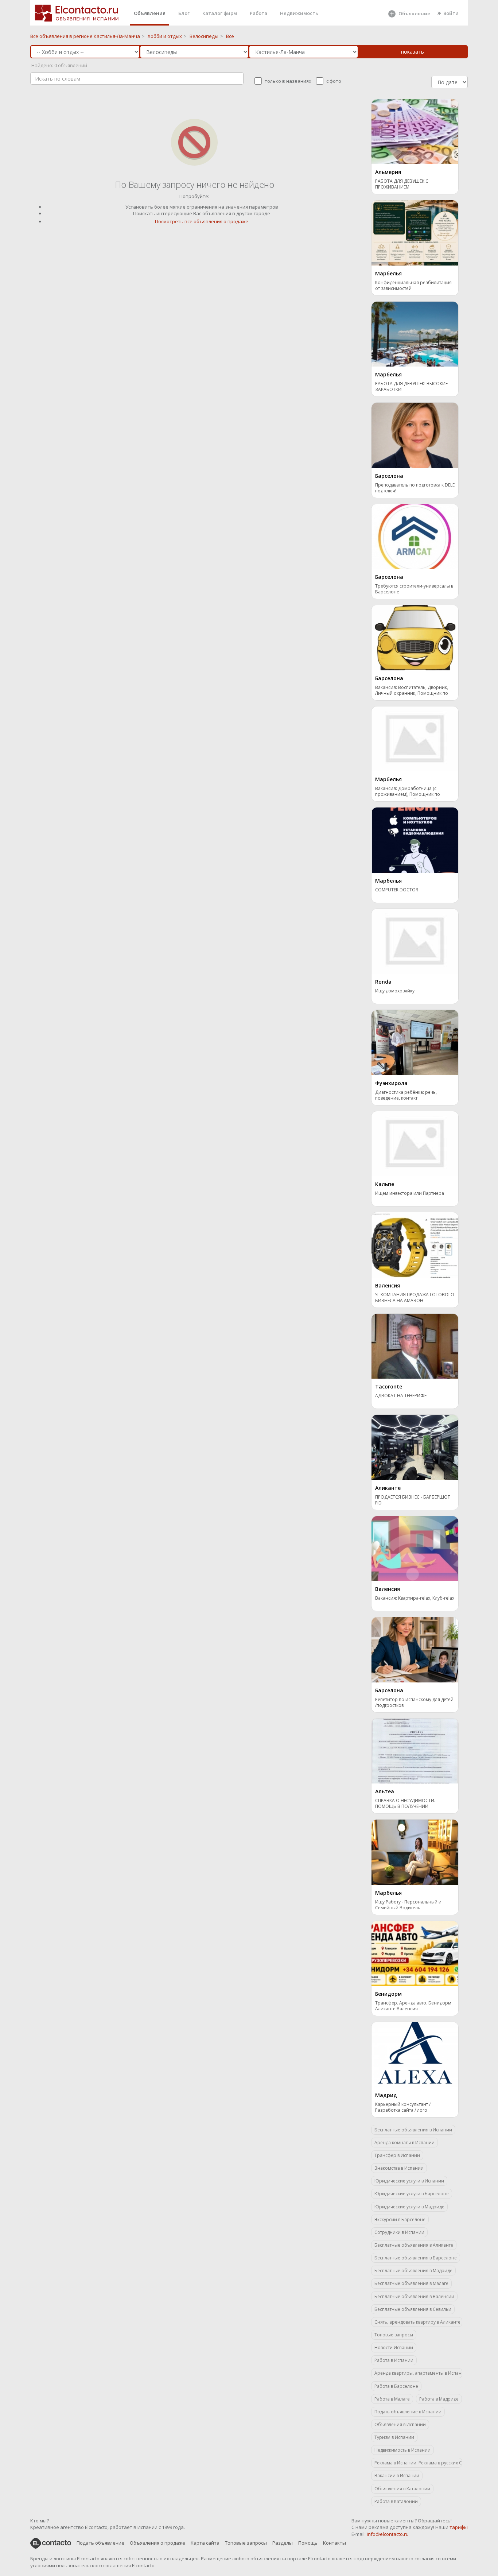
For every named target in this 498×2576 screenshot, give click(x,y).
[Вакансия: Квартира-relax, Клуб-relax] (415, 1548)
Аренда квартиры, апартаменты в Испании (418, 2373)
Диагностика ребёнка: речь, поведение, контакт (406, 1095)
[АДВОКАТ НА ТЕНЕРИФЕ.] (415, 1345)
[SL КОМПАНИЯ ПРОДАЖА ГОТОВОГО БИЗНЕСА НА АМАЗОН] (415, 1244)
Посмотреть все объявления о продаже (202, 221)
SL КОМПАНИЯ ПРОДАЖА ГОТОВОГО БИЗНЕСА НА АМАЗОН (415, 1298)
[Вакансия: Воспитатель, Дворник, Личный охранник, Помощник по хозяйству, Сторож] (415, 637)
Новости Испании (394, 2348)
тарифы (459, 2527)
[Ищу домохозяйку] (415, 941)
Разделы (283, 2543)
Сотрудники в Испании (399, 2232)
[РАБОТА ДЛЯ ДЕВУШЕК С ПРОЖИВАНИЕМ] (415, 131)
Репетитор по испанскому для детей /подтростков (414, 1703)
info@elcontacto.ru (388, 2534)
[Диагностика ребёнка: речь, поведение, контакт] (415, 1042)
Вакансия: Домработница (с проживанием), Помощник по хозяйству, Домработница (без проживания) (409, 792)
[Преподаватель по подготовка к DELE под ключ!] (415, 435)
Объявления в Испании (400, 2424)
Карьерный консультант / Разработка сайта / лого (403, 2107)
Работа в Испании (394, 2360)
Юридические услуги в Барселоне (412, 2194)
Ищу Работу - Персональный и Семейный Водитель (408, 1905)
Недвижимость (299, 13)
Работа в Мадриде (439, 2399)
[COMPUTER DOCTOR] (415, 840)
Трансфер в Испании (397, 2155)
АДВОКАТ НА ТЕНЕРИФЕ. (401, 1396)
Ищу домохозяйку (395, 991)
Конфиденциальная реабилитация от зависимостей (413, 286)
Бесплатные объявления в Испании (413, 2130)
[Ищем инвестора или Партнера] (415, 1143)
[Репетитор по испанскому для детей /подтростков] (415, 1649)
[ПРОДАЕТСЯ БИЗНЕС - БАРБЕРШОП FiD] (415, 1447)
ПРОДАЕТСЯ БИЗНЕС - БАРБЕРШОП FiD (413, 1500)
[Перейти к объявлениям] (194, 142)
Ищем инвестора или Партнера (410, 1193)
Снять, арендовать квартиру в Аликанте (417, 2322)
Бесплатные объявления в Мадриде (413, 2271)
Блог (184, 13)
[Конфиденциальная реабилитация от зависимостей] (415, 232)
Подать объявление (100, 2543)
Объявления (150, 13)
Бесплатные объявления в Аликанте (414, 2245)
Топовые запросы (394, 2335)
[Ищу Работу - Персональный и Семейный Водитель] (415, 1852)
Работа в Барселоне (396, 2386)
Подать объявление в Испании (408, 2412)
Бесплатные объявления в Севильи (413, 2309)
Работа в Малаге (392, 2399)
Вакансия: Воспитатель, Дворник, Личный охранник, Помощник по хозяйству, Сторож (412, 691)
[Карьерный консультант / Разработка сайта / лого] (415, 2054)
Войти (451, 13)
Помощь (308, 2543)
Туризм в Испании (394, 2437)
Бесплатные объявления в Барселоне (416, 2258)
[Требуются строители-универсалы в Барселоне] (415, 536)
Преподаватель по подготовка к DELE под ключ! (415, 488)
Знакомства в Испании (399, 2168)
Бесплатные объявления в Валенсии (414, 2296)
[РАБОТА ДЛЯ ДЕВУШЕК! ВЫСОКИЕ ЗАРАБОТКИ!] (415, 333)
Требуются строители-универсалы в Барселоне (414, 589)
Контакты (334, 2543)
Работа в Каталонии (396, 2501)
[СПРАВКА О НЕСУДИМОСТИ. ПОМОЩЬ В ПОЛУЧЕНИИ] (415, 1750)
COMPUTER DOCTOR (397, 890)
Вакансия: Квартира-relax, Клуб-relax (415, 1598)
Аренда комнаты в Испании (404, 2143)
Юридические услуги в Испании (409, 2181)
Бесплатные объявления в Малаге (411, 2283)
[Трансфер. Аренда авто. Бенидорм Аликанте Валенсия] (415, 1953)
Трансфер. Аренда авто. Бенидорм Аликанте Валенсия (413, 2006)
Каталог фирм (220, 13)
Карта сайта (205, 2543)
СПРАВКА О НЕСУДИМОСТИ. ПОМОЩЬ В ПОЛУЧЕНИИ (405, 1804)
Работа (258, 13)
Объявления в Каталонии (402, 2489)
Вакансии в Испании (397, 2476)
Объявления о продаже (157, 2543)
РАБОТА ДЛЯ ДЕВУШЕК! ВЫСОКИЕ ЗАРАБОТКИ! (411, 387)
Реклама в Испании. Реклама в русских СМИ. (418, 2463)
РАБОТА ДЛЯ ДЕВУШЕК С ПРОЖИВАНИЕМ (402, 184)
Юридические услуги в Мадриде (409, 2207)
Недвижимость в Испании (402, 2450)
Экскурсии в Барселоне (400, 2219)
